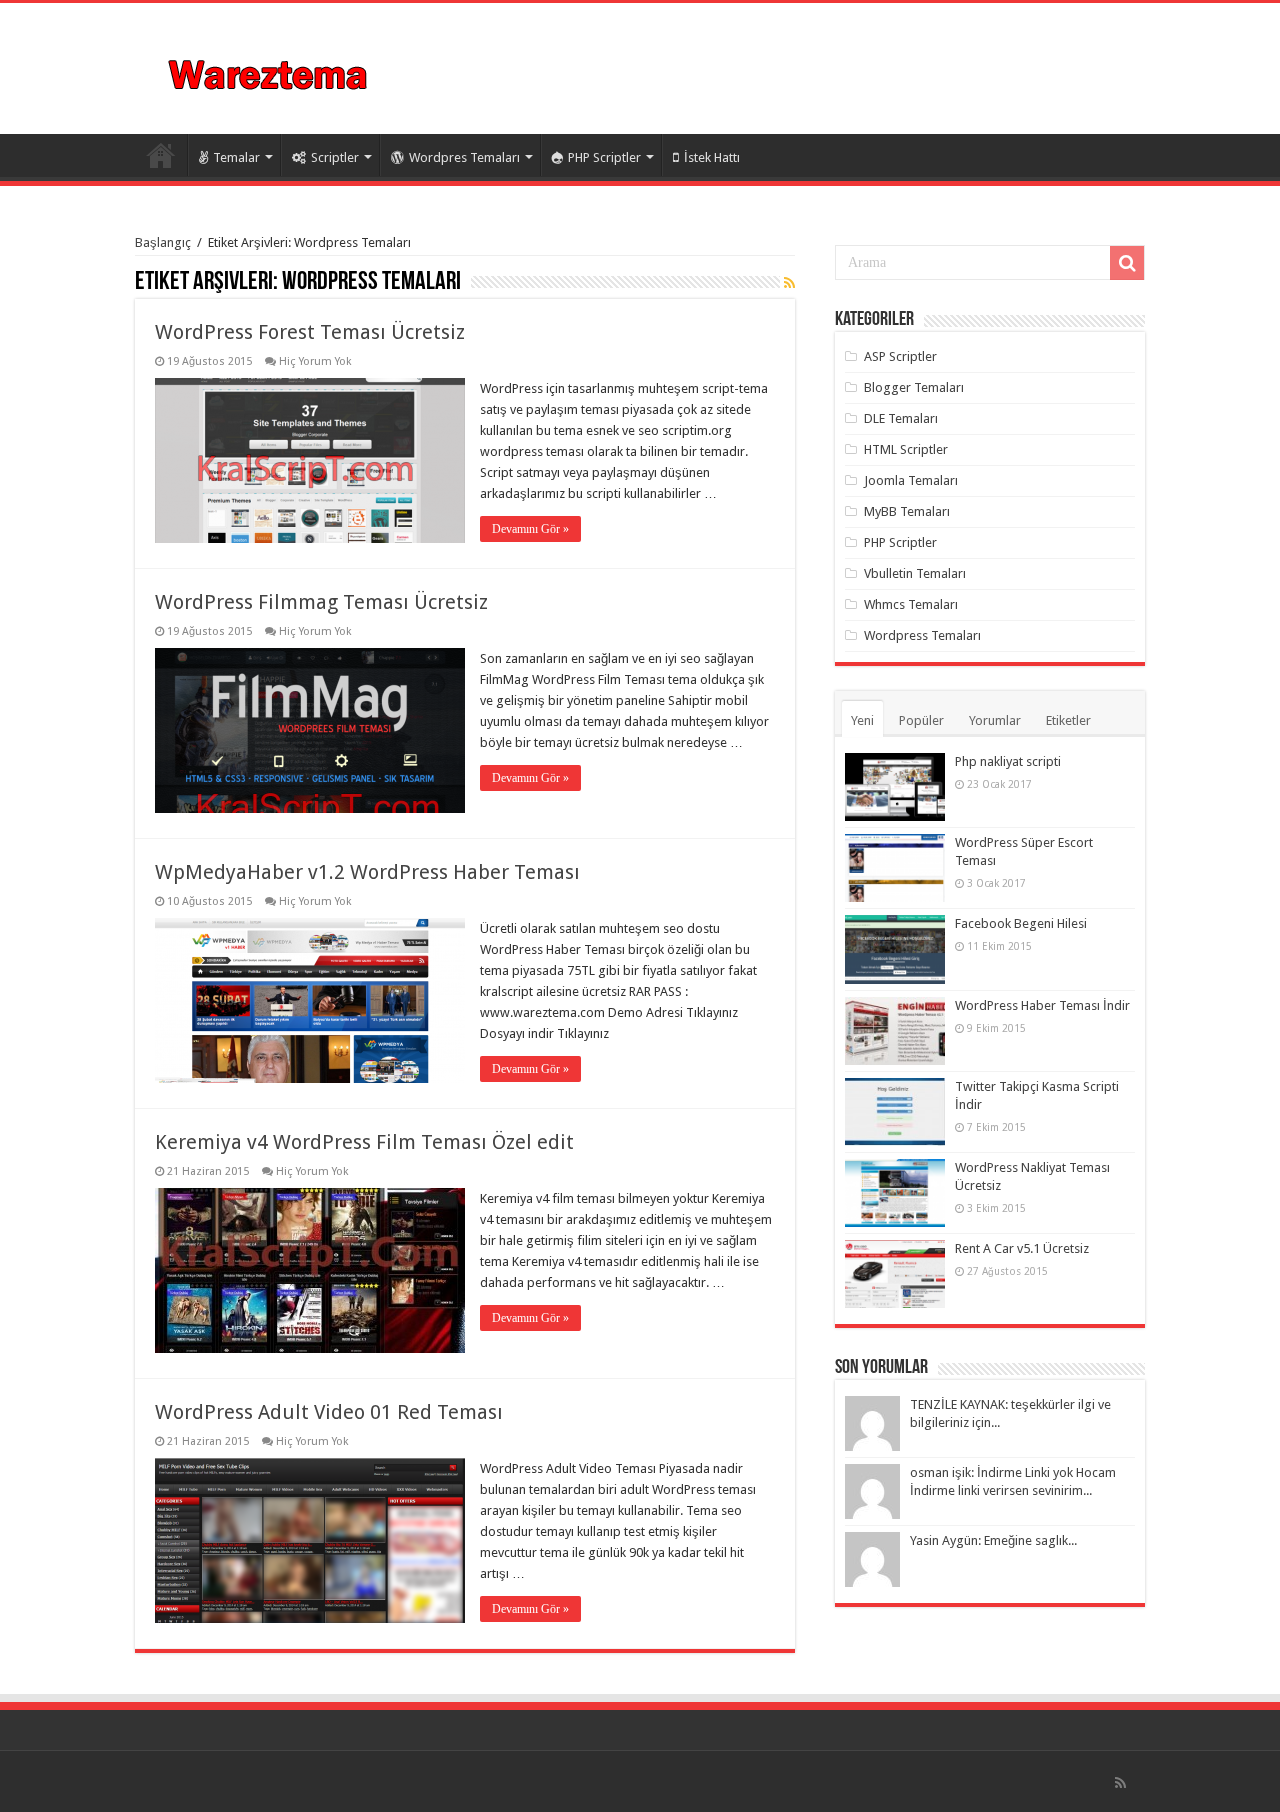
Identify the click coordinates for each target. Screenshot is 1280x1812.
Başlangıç (163, 242)
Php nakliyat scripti (1008, 761)
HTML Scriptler (906, 449)
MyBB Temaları (907, 511)
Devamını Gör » (530, 529)
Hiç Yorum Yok (315, 361)
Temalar (236, 157)
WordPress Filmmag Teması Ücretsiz (321, 602)
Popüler (921, 720)
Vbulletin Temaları (915, 573)
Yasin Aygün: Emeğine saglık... (993, 1540)
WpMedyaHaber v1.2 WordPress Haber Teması (367, 872)
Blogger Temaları (914, 387)
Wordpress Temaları (922, 635)
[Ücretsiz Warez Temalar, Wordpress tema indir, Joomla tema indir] (269, 72)
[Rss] (1120, 1783)
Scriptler (335, 157)
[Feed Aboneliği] (789, 283)
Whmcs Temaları (911, 604)
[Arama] (1127, 263)
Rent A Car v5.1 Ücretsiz (1022, 1248)
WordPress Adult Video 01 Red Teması (329, 1412)
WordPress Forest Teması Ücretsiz (310, 332)
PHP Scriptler (604, 157)
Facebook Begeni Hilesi (1021, 923)
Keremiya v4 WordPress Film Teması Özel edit (364, 1142)
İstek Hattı (712, 157)
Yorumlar (995, 720)
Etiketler (1068, 720)
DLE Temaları (901, 418)
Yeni (862, 720)
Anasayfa (161, 155)
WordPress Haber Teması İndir (1042, 1005)
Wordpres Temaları (464, 157)
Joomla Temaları (911, 480)
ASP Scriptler (900, 356)
